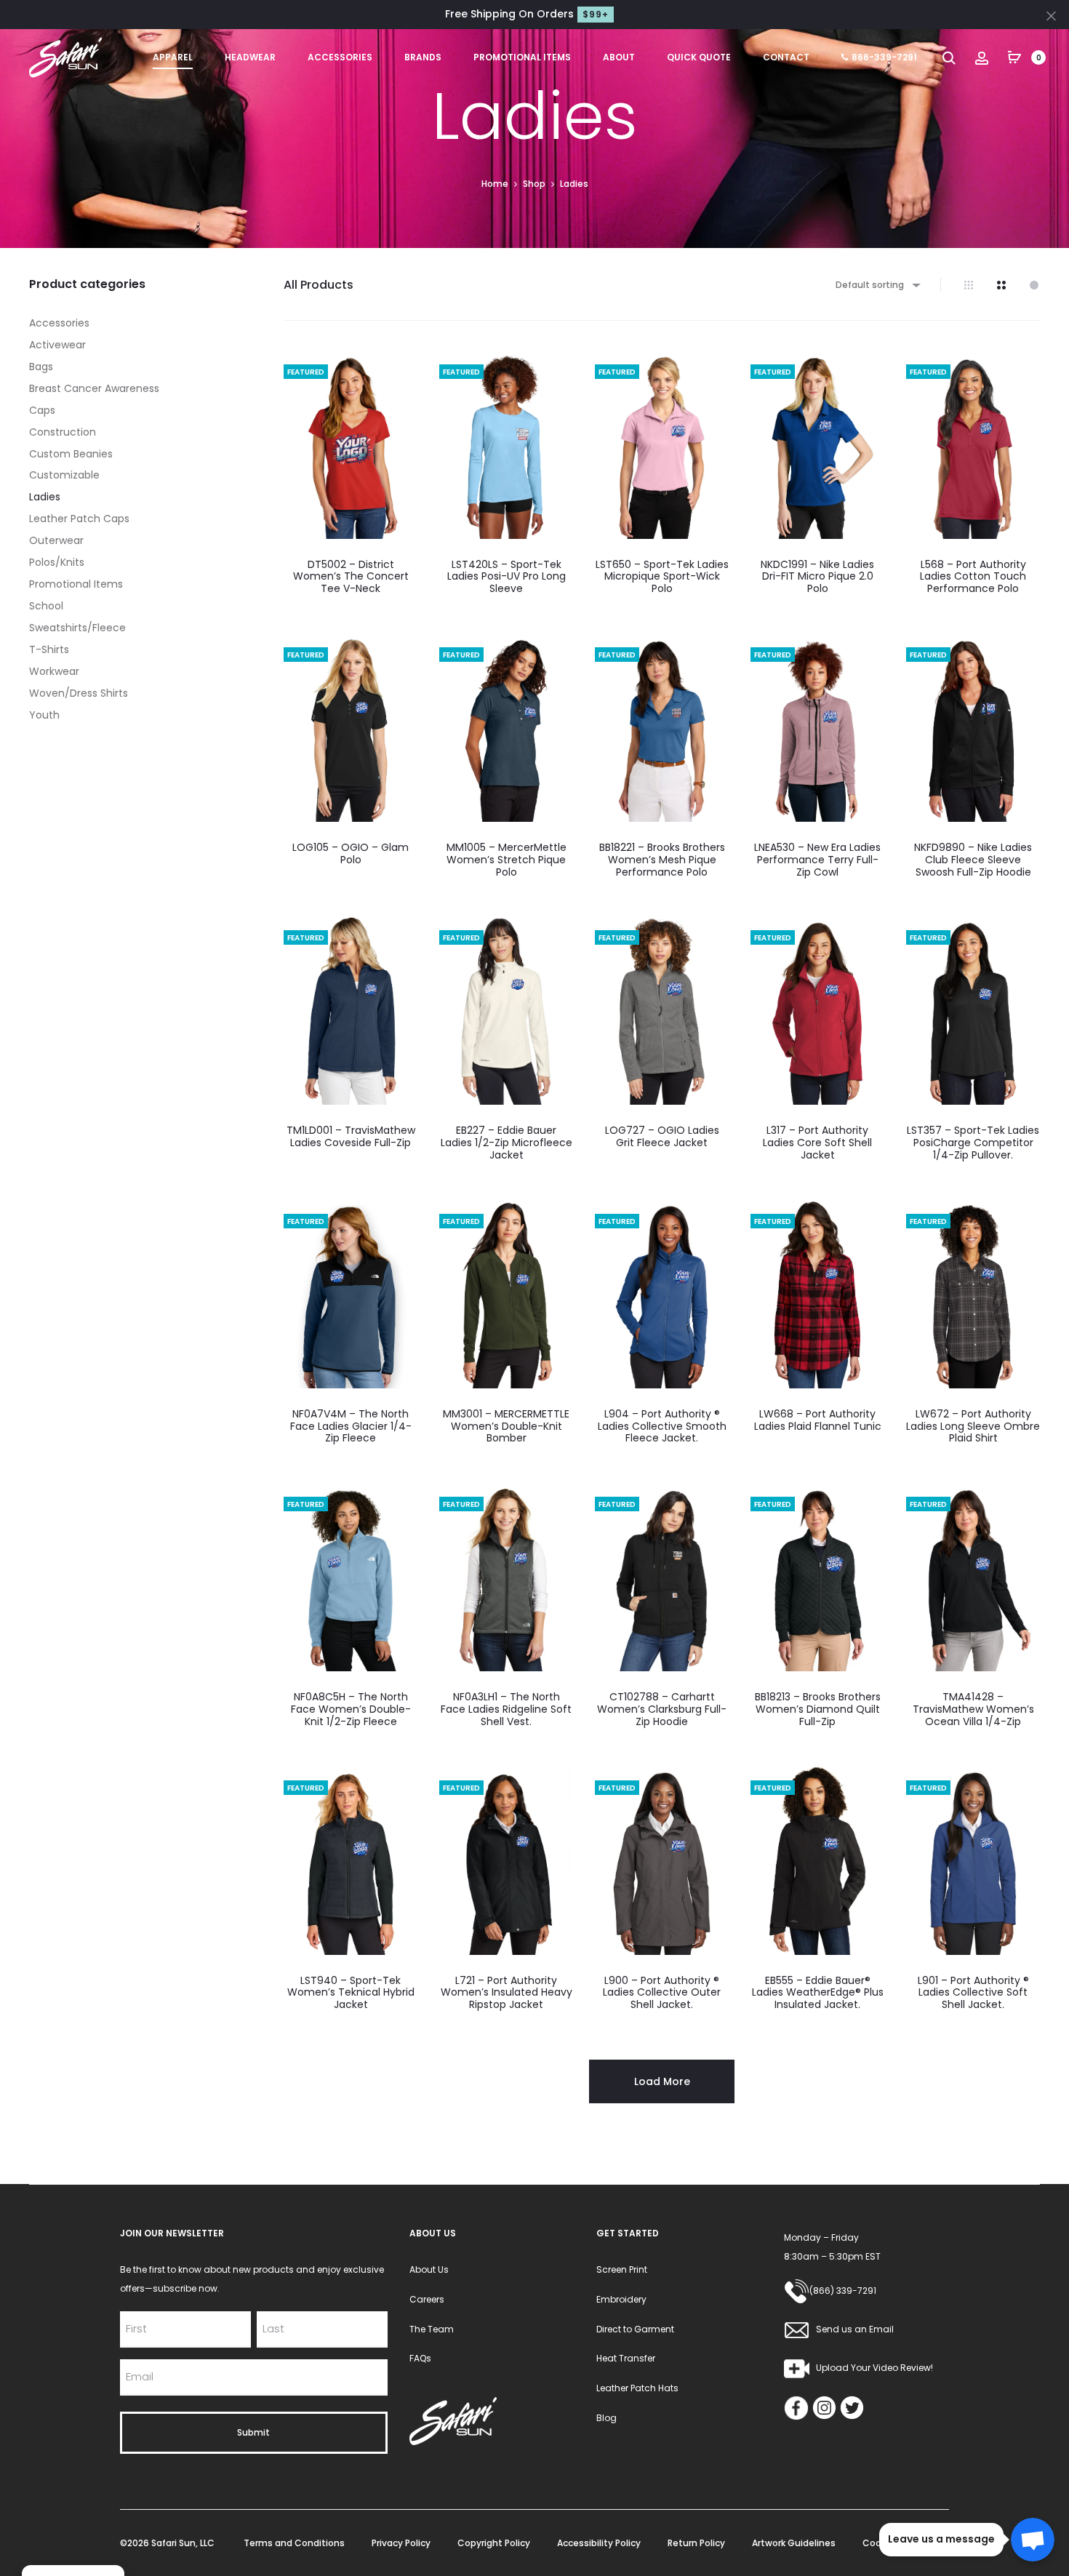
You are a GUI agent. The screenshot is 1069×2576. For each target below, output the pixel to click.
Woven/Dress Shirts (79, 693)
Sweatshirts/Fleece (77, 628)
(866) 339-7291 (843, 2291)
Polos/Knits (57, 562)
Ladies (45, 497)
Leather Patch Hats (637, 2388)
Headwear (250, 57)
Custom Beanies (71, 454)
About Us (429, 2269)
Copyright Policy (494, 2543)
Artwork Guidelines (794, 2543)
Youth (44, 715)
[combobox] (877, 285)
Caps (42, 410)
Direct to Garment (635, 2329)
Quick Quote (699, 57)
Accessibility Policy (599, 2543)
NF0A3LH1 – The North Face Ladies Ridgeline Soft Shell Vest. (506, 1709)
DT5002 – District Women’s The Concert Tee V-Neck (351, 577)
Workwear (54, 671)
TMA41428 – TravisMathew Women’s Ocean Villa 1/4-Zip (973, 1709)
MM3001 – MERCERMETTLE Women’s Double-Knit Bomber (506, 1426)
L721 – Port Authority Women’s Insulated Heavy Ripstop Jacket (507, 1993)
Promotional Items (522, 57)
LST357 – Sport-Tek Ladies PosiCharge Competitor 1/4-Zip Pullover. (973, 1143)
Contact (786, 57)
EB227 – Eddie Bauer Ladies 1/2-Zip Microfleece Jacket (507, 1143)
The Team (432, 2329)
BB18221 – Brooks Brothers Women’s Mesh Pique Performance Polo (662, 860)
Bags (41, 367)
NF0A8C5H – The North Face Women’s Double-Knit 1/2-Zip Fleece (351, 1709)
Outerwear (56, 540)
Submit (253, 2432)
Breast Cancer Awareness (94, 388)
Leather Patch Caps (79, 519)
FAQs (420, 2358)
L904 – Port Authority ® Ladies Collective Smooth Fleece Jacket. (662, 1426)
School (46, 606)
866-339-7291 (884, 57)
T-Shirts (49, 649)
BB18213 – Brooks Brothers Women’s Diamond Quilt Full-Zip (818, 1709)
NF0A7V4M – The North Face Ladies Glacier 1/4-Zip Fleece (351, 1426)
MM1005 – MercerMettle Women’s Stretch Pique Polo (507, 860)
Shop (534, 184)
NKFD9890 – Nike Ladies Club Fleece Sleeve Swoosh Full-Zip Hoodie (973, 860)
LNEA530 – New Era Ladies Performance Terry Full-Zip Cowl (817, 860)
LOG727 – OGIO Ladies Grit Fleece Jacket (662, 1136)
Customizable (64, 475)
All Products (319, 285)
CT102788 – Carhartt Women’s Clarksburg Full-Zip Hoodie (662, 1709)
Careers (427, 2299)
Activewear (57, 345)
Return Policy (696, 2543)
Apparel (173, 57)
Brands (423, 57)
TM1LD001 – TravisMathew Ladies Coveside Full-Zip (351, 1136)
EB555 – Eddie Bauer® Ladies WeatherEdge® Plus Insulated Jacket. (818, 1993)
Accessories (340, 57)
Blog (606, 2418)
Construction (63, 432)
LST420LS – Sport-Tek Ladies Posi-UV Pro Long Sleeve (507, 577)
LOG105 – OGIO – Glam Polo (351, 853)
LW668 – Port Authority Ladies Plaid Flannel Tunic (818, 1420)
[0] (1014, 57)
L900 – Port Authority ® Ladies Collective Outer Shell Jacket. (662, 1993)
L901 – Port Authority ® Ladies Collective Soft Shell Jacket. (973, 1993)
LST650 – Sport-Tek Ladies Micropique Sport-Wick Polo (662, 577)
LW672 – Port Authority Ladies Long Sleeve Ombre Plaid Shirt (973, 1426)
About (619, 57)
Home (495, 184)
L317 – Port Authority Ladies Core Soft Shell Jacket (817, 1143)
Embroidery (621, 2299)
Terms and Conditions (294, 2543)
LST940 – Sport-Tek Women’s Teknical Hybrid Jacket (351, 1993)
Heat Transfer (626, 2358)
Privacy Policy (401, 2543)
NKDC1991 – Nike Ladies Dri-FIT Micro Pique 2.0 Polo (817, 577)
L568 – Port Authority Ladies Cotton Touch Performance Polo (973, 577)
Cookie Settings (898, 2543)
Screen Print (622, 2269)
